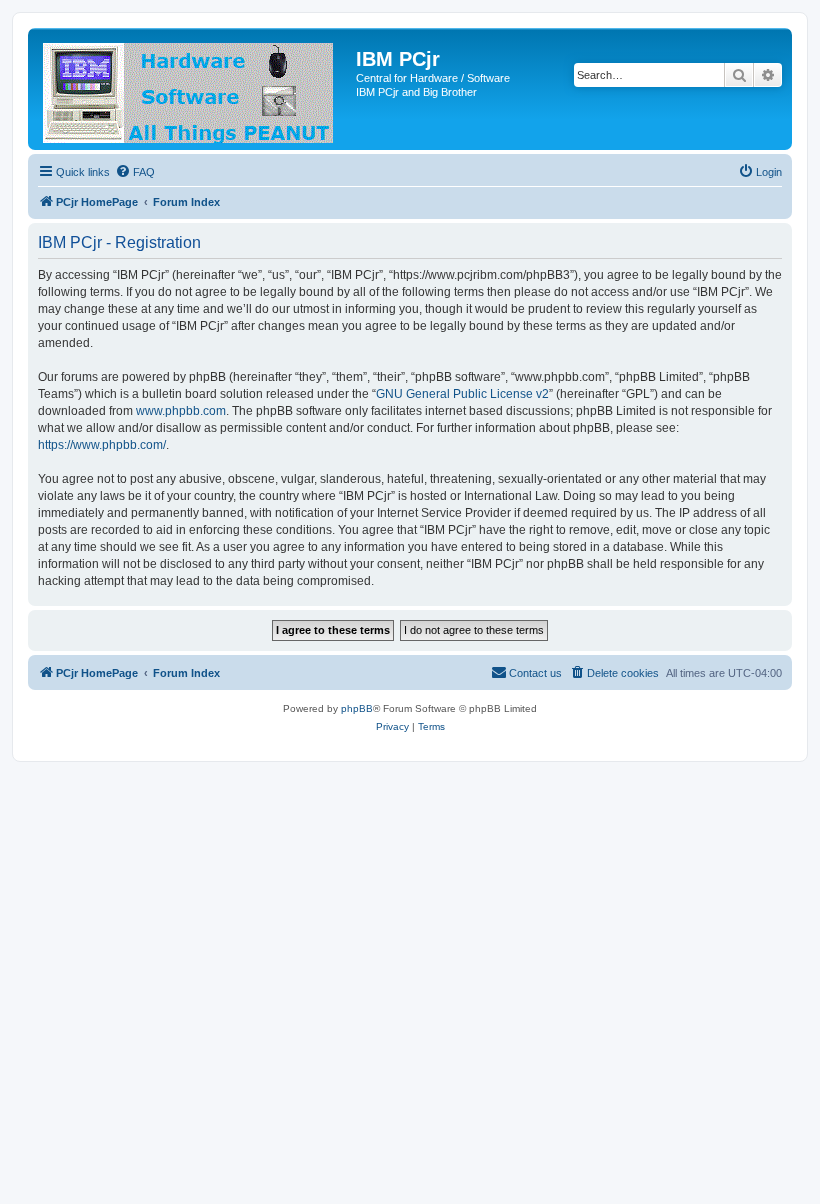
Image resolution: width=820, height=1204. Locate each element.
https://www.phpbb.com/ (102, 445)
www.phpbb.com (181, 411)
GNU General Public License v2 (462, 394)
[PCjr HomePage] (194, 89)
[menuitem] (135, 172)
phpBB (357, 708)
